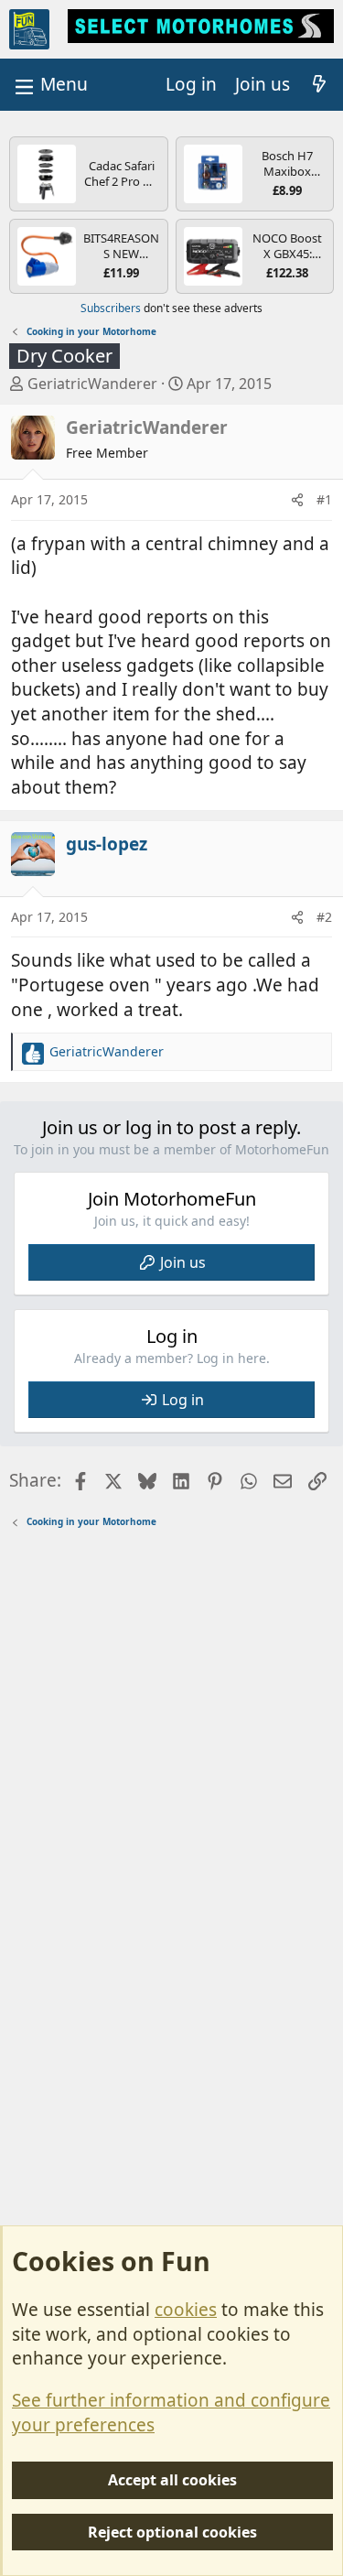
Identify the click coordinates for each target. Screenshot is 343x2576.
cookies (186, 2310)
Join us (183, 1262)
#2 (324, 917)
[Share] (297, 500)
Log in (183, 1400)
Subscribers (111, 308)
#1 (324, 499)
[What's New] (319, 85)
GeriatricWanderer (92, 384)
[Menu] (49, 85)
